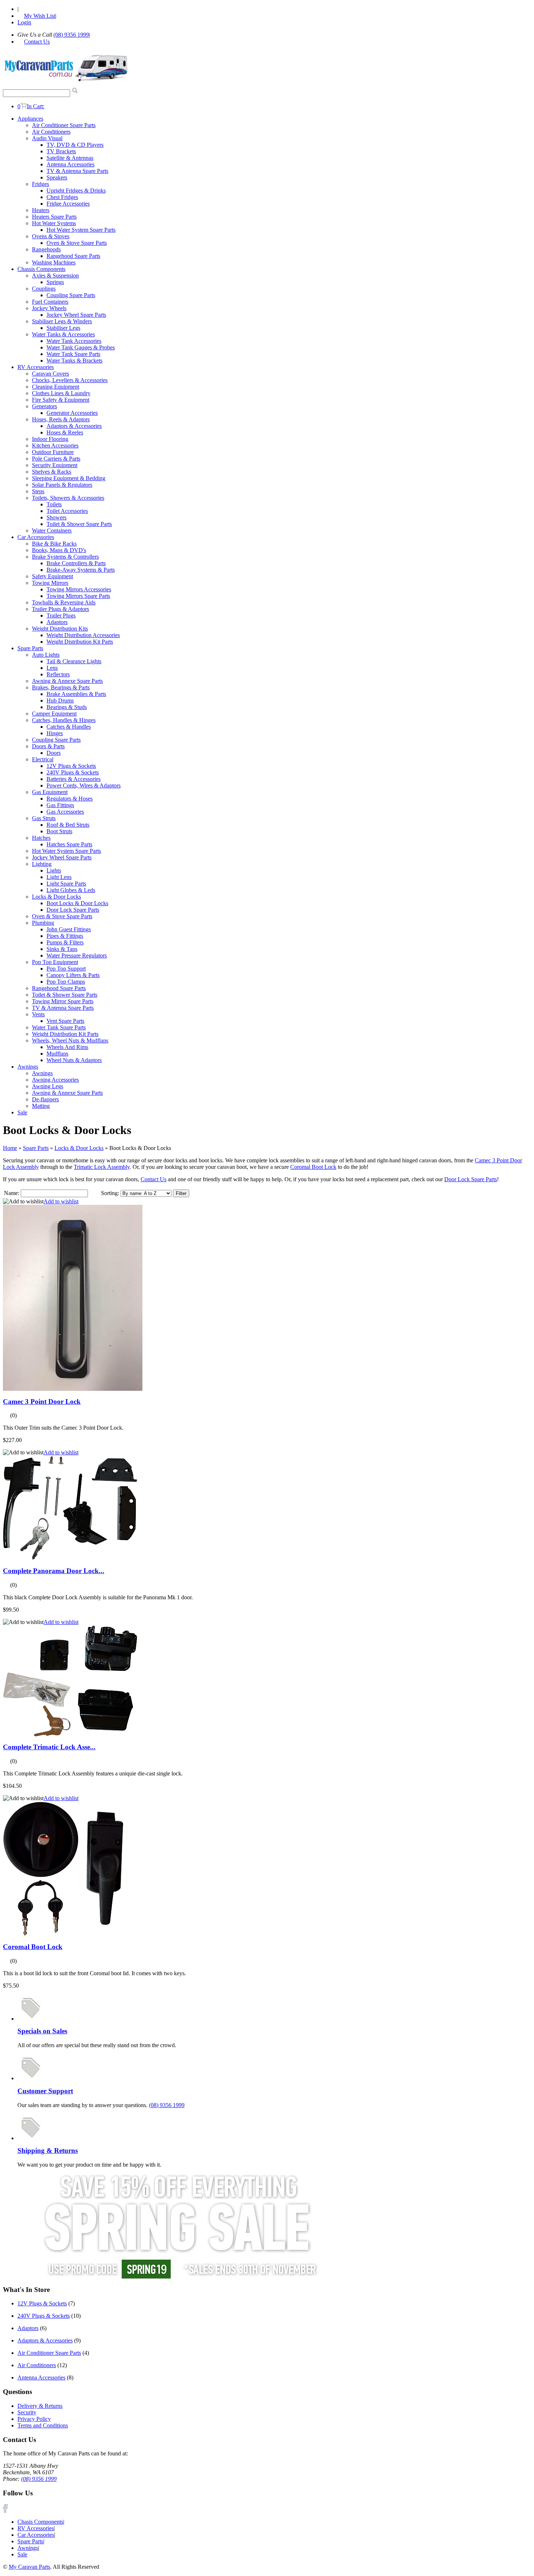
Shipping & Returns (48, 2150)
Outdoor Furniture (53, 452)
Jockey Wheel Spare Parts (76, 315)
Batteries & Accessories (74, 779)
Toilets (54, 504)
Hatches (41, 838)
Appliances (30, 119)
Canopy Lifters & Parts (73, 975)
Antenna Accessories (70, 164)
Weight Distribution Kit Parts (80, 642)
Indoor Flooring (50, 439)
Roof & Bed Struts (68, 825)
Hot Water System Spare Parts (81, 230)
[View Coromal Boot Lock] (63, 1934)
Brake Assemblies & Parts (76, 694)
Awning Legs (48, 1086)
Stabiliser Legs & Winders (62, 321)
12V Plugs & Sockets (71, 766)
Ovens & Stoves (51, 236)
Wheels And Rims (67, 1047)
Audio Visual (47, 138)
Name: (12, 1193)
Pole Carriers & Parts (56, 459)
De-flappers (45, 1099)
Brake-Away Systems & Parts (81, 570)
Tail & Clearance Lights (74, 661)
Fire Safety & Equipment (61, 400)
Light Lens (59, 877)
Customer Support (45, 2091)
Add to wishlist (61, 1201)
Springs (55, 282)
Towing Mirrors (50, 583)
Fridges (41, 184)
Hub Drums (60, 700)
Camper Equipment (54, 714)
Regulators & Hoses (70, 799)
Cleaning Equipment (56, 387)
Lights (54, 870)
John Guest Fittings (69, 929)
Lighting (42, 864)
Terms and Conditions (43, 2425)
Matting (41, 1106)
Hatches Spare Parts (69, 844)
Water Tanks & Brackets (74, 361)
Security (27, 2412)
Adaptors (57, 622)
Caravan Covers (50, 374)
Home (10, 1148)
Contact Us (153, 1179)
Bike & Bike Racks (54, 544)
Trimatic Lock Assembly (102, 1167)
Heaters (41, 210)
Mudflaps (57, 1054)
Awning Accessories (55, 1080)
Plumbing (43, 923)
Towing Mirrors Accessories (79, 589)
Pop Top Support (66, 969)
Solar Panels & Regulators (62, 485)
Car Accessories (36, 537)
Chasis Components (40, 2522)
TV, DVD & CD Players (75, 145)
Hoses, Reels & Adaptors (61, 419)
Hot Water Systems (54, 223)
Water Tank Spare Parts (73, 354)
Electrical (43, 759)
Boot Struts (59, 831)
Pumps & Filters (65, 942)
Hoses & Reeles (65, 432)
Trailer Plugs (61, 615)
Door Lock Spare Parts (73, 910)
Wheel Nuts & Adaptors (74, 1060)
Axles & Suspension (55, 276)
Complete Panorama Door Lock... (54, 1571)
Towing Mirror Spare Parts (63, 1001)
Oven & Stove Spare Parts (77, 243)
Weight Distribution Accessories (83, 635)
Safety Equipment (52, 576)
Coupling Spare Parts (71, 295)
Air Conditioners (51, 132)
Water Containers (52, 530)
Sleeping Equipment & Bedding (69, 478)
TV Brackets (61, 151)
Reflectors (58, 674)
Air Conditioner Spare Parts (64, 125)
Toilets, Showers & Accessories (68, 498)
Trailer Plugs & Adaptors (60, 609)
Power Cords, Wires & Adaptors (84, 785)
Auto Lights (46, 655)
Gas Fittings (60, 805)
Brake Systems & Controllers (65, 557)
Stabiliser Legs (63, 328)
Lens (52, 668)
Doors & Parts (48, 746)
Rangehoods (46, 249)
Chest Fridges (62, 197)
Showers (56, 517)
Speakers (57, 177)
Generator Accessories (72, 413)
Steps (38, 491)
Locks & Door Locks (56, 897)
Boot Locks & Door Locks (77, 903)
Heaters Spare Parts (54, 217)
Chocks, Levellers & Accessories (70, 380)
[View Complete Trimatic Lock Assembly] (70, 1735)
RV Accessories (36, 367)
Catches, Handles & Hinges (64, 720)
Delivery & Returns (40, 2406)
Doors (54, 753)
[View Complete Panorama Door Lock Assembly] (70, 1558)
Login (24, 22)
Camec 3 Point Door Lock (42, 1402)
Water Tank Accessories (74, 341)
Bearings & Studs (67, 707)
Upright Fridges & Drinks (76, 191)
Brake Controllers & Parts (76, 563)
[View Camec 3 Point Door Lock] (73, 1389)
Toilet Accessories (67, 511)
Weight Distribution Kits (60, 629)
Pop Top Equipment (55, 962)
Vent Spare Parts (65, 1021)
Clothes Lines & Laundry (61, 393)
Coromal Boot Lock (313, 1167)
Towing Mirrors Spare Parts (78, 596)
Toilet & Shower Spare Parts (79, 524)
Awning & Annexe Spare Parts (67, 681)
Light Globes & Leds (71, 890)
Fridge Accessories (68, 204)
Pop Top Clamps (66, 982)
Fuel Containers (50, 302)
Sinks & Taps (62, 949)
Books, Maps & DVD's (59, 550)
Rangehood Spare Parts (73, 256)
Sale (22, 1112)
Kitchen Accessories (55, 445)
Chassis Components (41, 269)
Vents (38, 1014)
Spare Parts (30, 648)
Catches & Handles (69, 727)
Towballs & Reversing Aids (64, 602)
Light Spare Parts (66, 884)
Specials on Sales (42, 2031)
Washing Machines (54, 262)
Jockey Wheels (49, 308)
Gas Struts (44, 818)
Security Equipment (55, 465)
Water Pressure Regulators (77, 955)
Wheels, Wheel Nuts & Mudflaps (70, 1040)
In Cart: (31, 106)
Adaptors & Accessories (74, 426)
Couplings (44, 289)
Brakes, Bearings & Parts (61, 687)
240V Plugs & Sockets (73, 772)
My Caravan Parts (29, 2567)
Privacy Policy (34, 2419)
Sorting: (110, 1193)
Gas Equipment (50, 792)
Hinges (55, 733)
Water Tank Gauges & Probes (81, 347)
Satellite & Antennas (70, 158)
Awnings (28, 1067)
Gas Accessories (65, 812)
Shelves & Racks (52, 472)
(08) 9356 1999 (71, 35)
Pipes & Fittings (65, 936)
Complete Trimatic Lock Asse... (49, 1747)
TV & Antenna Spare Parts (77, 171)
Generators (44, 406)
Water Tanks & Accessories (63, 334)
